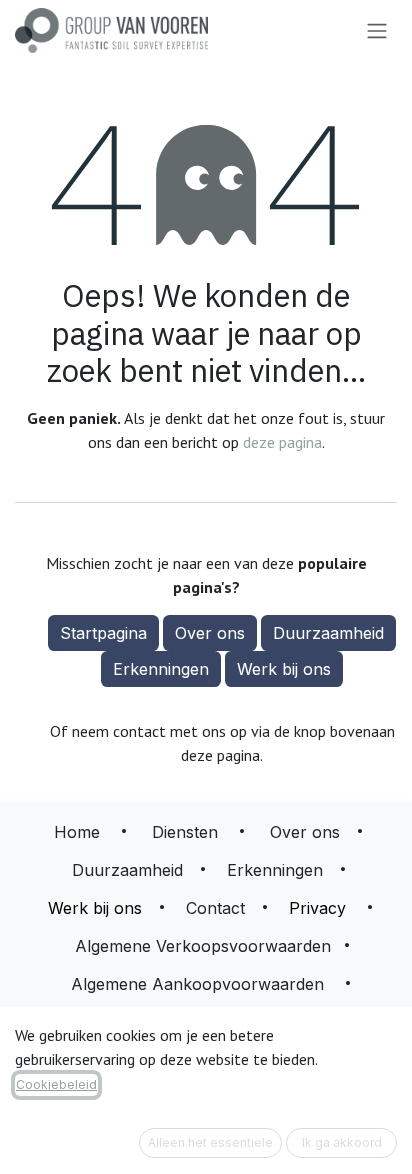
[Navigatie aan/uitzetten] (377, 31)
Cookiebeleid (56, 1084)
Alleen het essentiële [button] (210, 1142)
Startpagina (103, 633)
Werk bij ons (284, 669)
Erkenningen (161, 669)
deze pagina (282, 442)
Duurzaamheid (328, 633)
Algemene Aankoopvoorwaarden (197, 984)
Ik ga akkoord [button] (342, 1142)
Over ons (210, 633)
